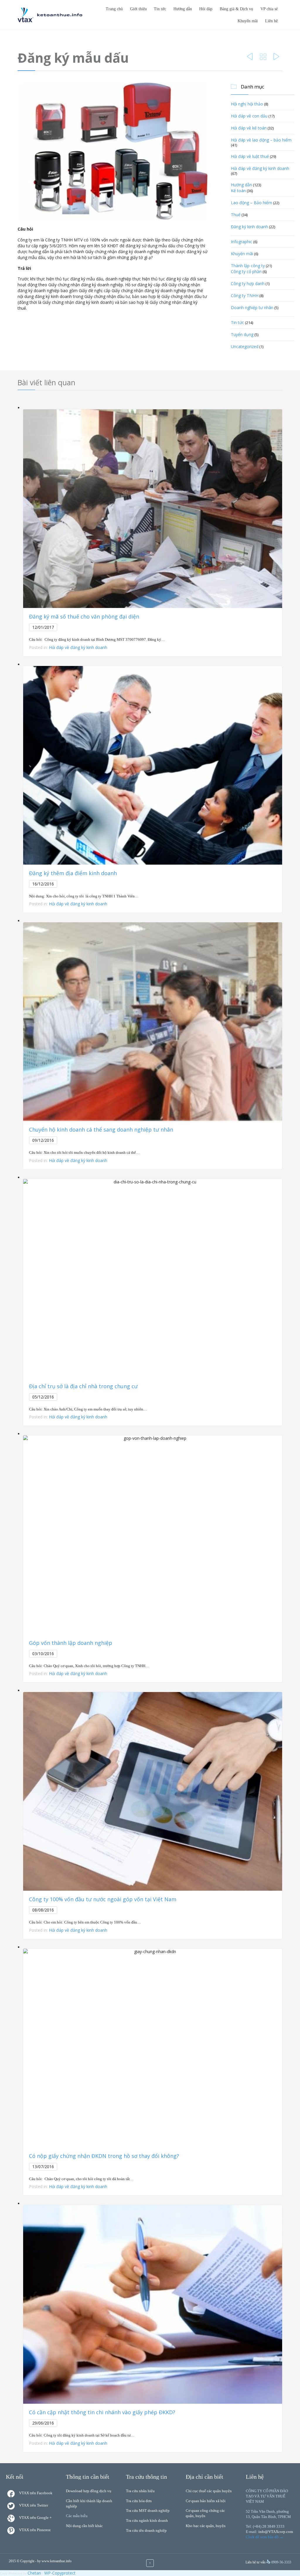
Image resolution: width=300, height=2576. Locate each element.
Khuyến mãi (242, 254)
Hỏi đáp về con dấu (249, 116)
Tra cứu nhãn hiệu (140, 2491)
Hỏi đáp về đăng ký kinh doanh (260, 168)
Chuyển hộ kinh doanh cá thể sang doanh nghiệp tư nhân (101, 1129)
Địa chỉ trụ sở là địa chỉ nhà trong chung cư (83, 1386)
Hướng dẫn (241, 185)
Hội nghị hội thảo (247, 104)
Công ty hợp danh (248, 283)
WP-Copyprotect (60, 2573)
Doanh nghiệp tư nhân (252, 307)
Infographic (242, 242)
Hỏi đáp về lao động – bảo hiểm (261, 140)
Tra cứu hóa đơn (139, 2501)
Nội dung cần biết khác (84, 2526)
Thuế (236, 215)
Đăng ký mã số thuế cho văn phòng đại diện (84, 616)
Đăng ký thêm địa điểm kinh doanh (73, 873)
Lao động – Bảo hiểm (252, 203)
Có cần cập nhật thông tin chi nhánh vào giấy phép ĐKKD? (102, 2412)
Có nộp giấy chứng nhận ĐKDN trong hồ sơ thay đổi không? (104, 2156)
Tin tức (237, 322)
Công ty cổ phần (246, 271)
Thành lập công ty (248, 266)
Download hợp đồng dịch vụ (89, 2491)
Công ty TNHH (245, 295)
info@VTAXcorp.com (276, 2532)
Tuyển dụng (242, 334)
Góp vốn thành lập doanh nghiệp (71, 1643)
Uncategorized (245, 346)
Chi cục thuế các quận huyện (209, 2491)
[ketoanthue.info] (50, 15)
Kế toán (238, 191)
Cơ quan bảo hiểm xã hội (206, 2501)
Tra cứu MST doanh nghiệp (148, 2511)
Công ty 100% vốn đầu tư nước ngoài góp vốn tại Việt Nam (103, 1899)
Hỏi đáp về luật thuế (250, 156)
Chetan (34, 2573)
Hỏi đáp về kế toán (249, 128)
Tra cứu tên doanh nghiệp (146, 2530)
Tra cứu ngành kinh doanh (147, 2520)
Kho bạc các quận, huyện (206, 2526)
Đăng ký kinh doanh (249, 227)
